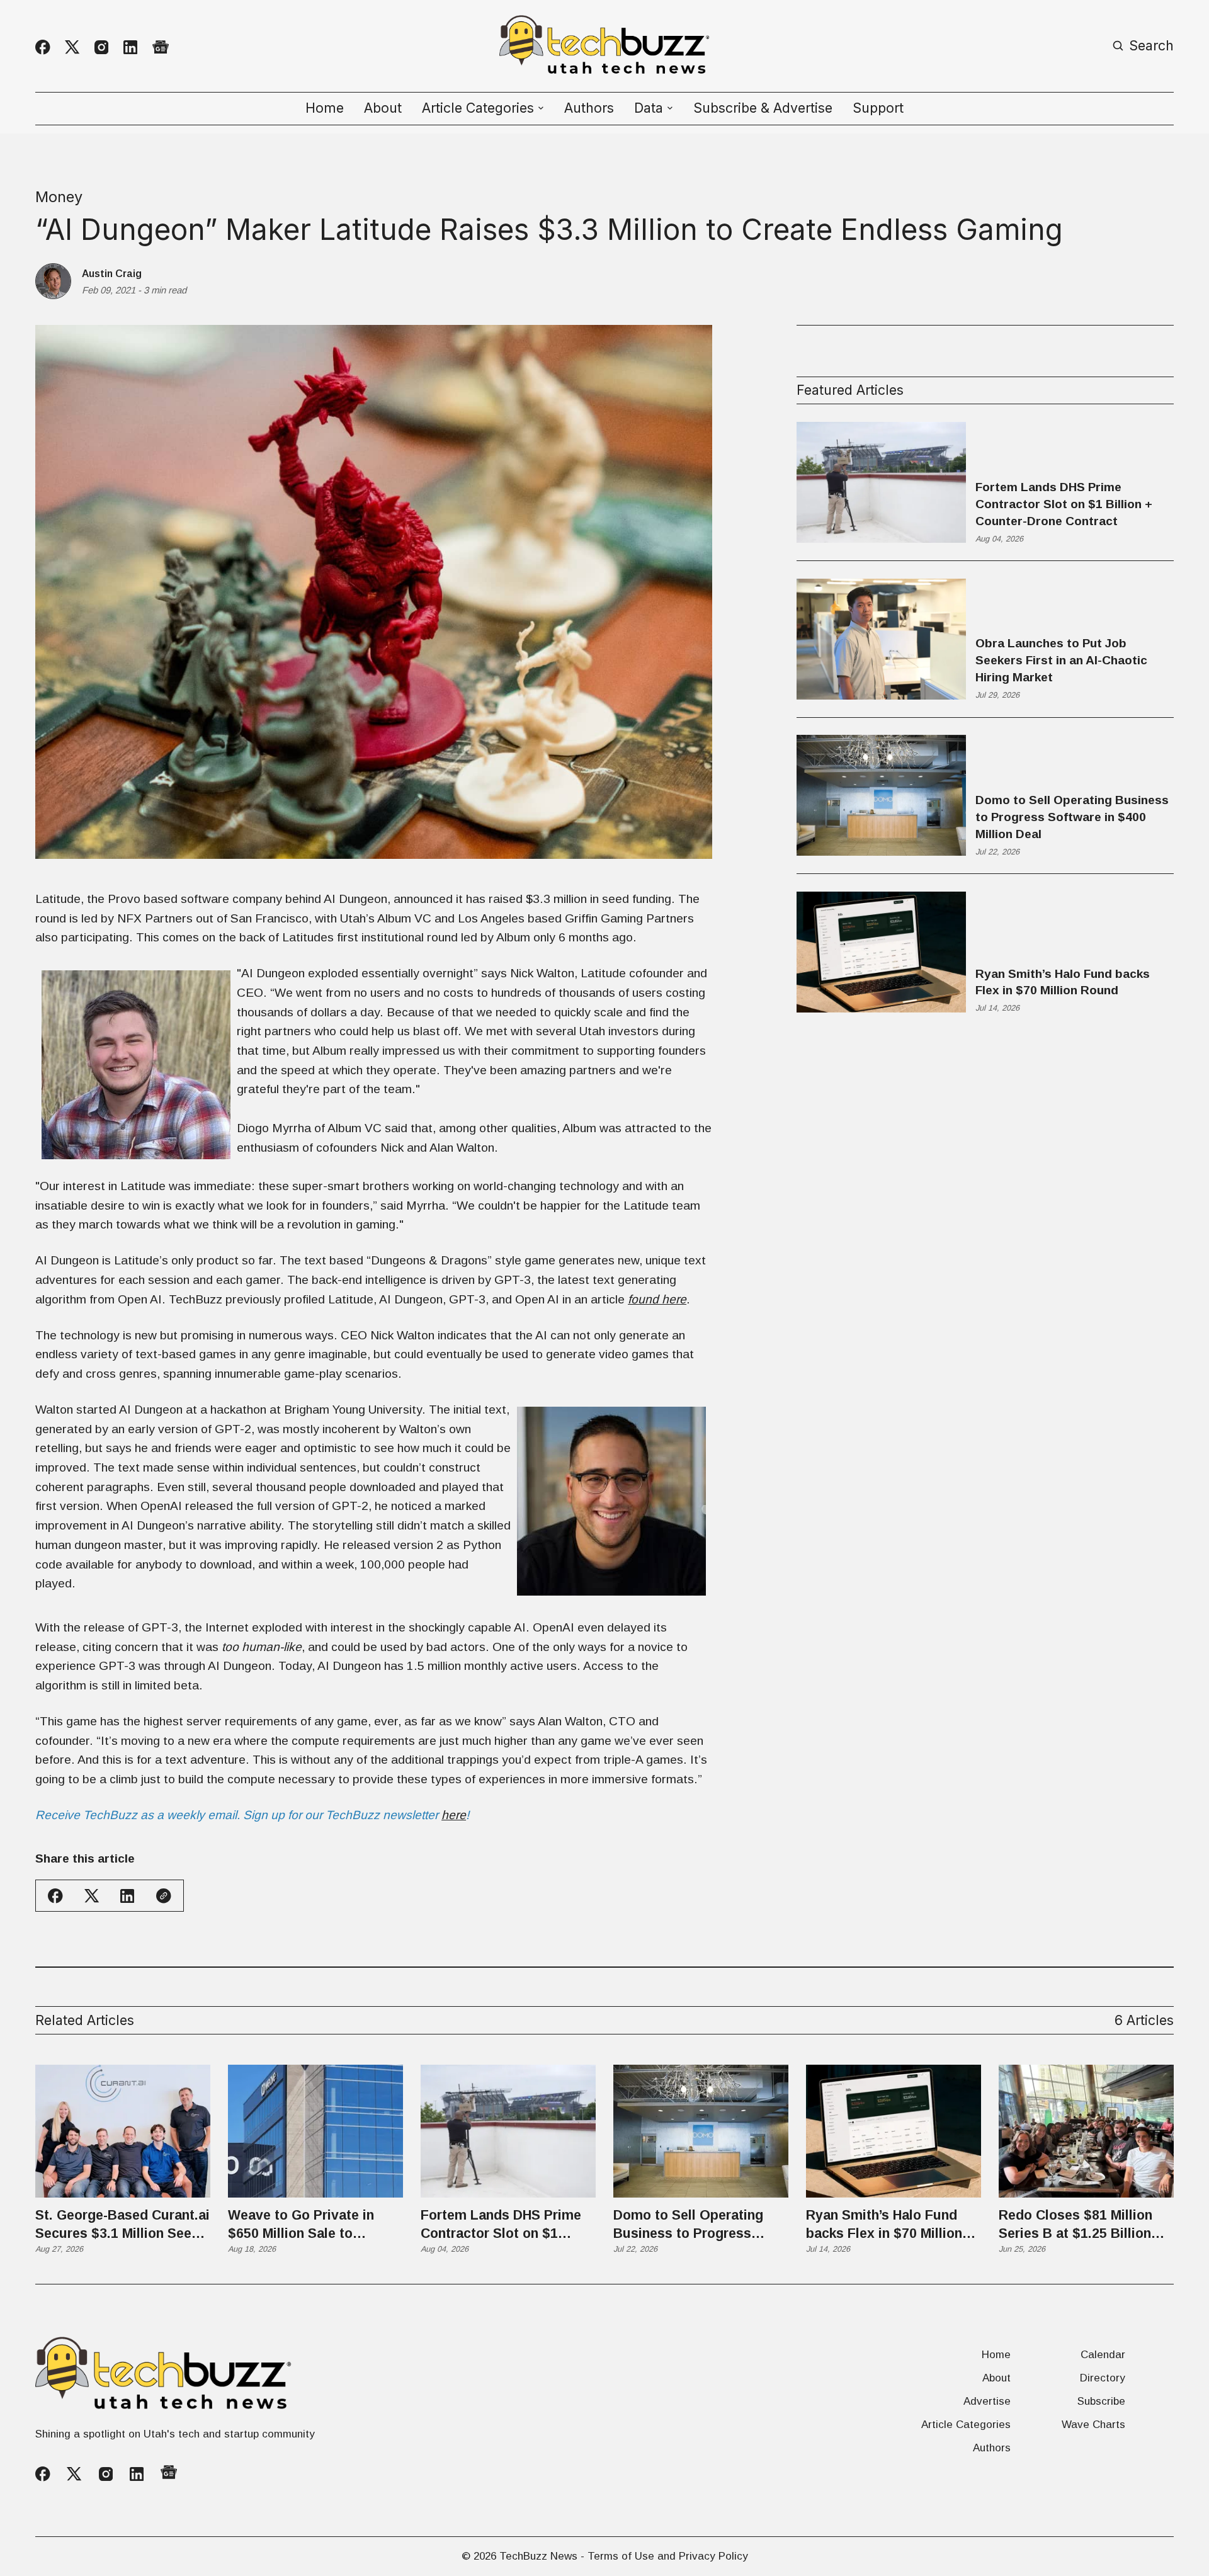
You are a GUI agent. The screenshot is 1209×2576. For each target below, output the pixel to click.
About (383, 108)
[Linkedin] (130, 47)
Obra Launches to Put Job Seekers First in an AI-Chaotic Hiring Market (1061, 660)
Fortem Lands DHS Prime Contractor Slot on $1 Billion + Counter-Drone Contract (1064, 504)
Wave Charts (1093, 2425)
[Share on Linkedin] (127, 1896)
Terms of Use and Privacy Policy (668, 2556)
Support (878, 108)
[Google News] (161, 48)
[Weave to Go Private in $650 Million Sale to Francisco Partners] (315, 2131)
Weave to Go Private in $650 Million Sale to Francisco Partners (301, 2225)
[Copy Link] (164, 1896)
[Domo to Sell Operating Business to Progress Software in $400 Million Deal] (701, 2131)
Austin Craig (112, 273)
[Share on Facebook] (55, 1896)
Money (59, 197)
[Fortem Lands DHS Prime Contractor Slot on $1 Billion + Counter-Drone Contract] (508, 2131)
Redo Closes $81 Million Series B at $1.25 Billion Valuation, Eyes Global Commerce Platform (1076, 2225)
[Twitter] (72, 47)
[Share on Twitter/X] (92, 1896)
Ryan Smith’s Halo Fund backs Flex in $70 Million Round (1063, 982)
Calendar (1103, 2355)
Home (325, 108)
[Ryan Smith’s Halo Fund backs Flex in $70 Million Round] (894, 2131)
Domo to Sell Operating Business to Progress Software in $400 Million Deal (1072, 817)
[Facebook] (43, 47)
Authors (589, 108)
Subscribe (1101, 2401)
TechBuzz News (538, 2556)
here (454, 1815)
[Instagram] (101, 47)
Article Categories (966, 2425)
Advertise (987, 2401)
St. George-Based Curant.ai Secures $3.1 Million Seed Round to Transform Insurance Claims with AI (122, 2225)
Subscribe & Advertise (763, 108)
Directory (1103, 2378)
